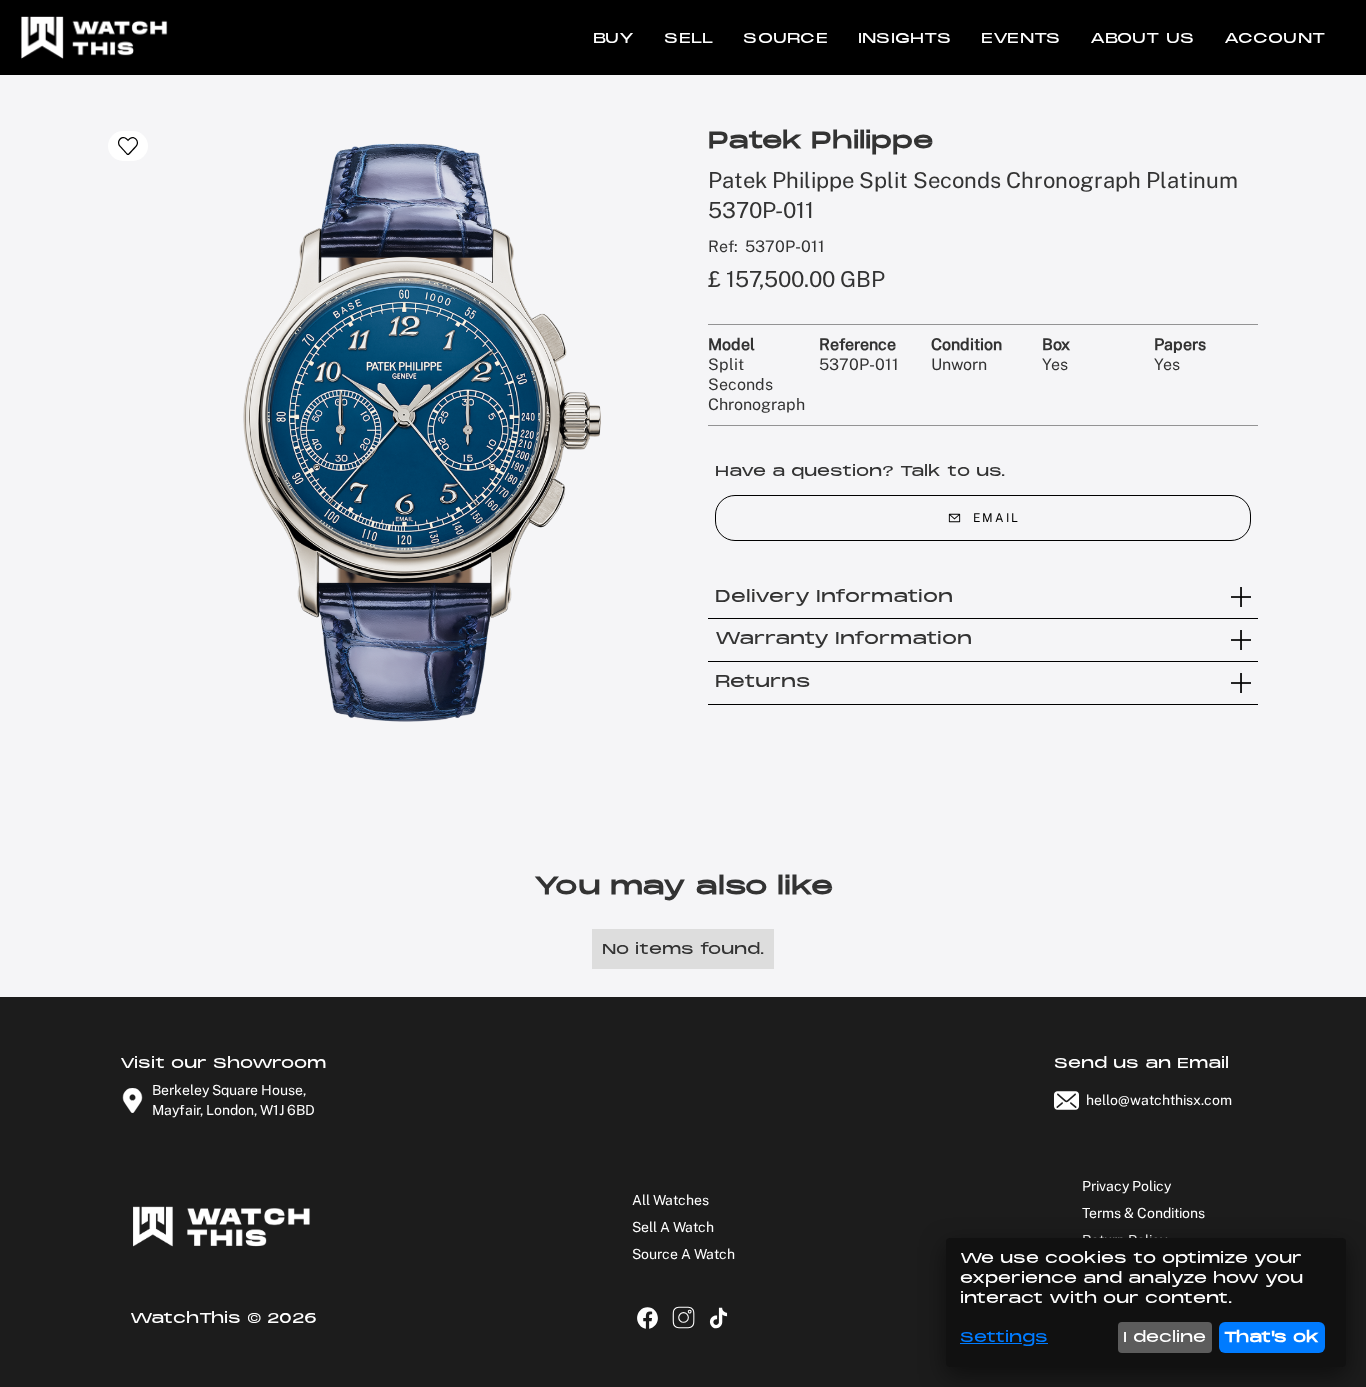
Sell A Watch (673, 1227)
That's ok (1271, 1337)
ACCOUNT (1274, 38)
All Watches (670, 1200)
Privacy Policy (1126, 1186)
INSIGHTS (904, 38)
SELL (688, 38)
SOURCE (785, 38)
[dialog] (1146, 1302)
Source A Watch (683, 1254)
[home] (90, 38)
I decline (1164, 1337)
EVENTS (1021, 38)
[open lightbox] (408, 431)
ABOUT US (1142, 38)
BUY (614, 38)
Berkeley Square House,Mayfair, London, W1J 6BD (233, 1100)
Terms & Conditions (1143, 1213)
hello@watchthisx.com (1159, 1100)
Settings (1004, 1337)
